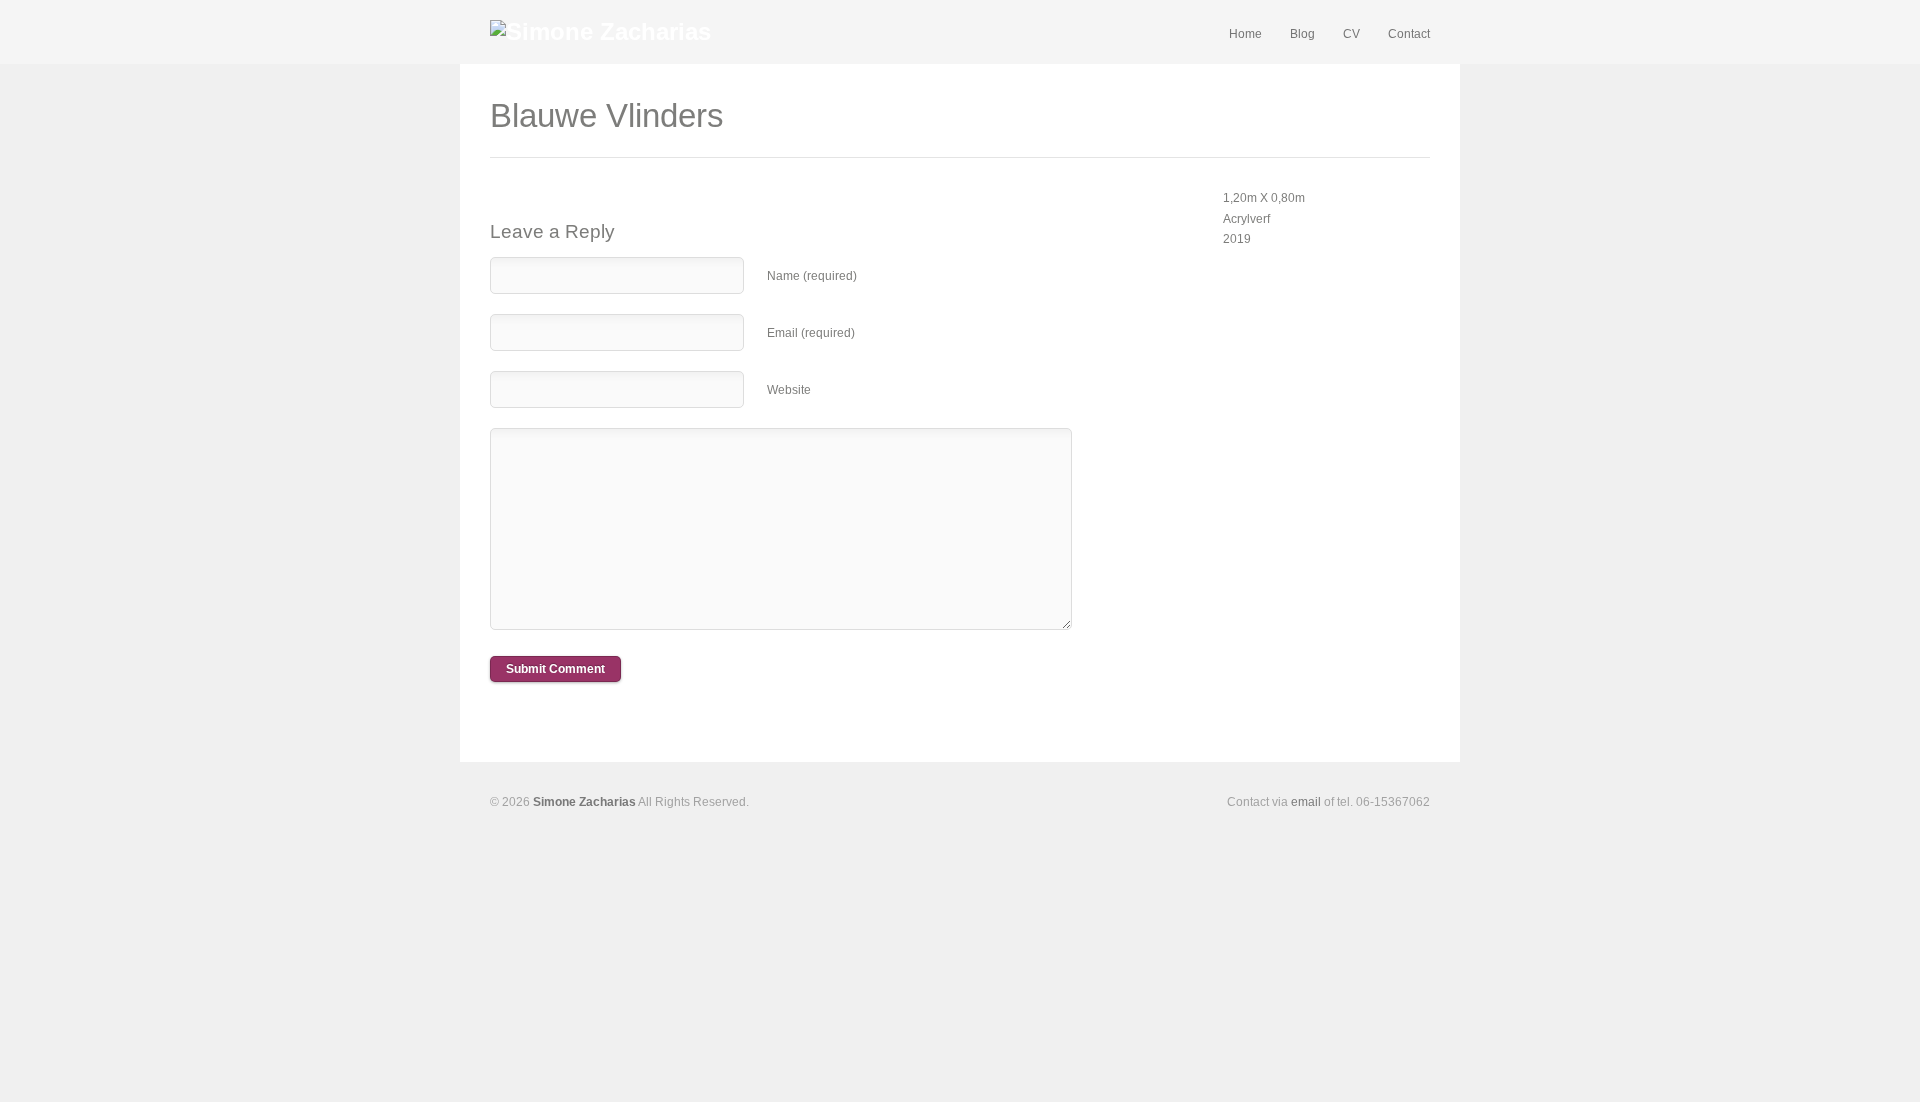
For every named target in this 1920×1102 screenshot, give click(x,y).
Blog (1302, 34)
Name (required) (812, 276)
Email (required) (811, 333)
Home (1245, 34)
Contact (1409, 34)
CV (1351, 34)
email (1306, 802)
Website (789, 390)
